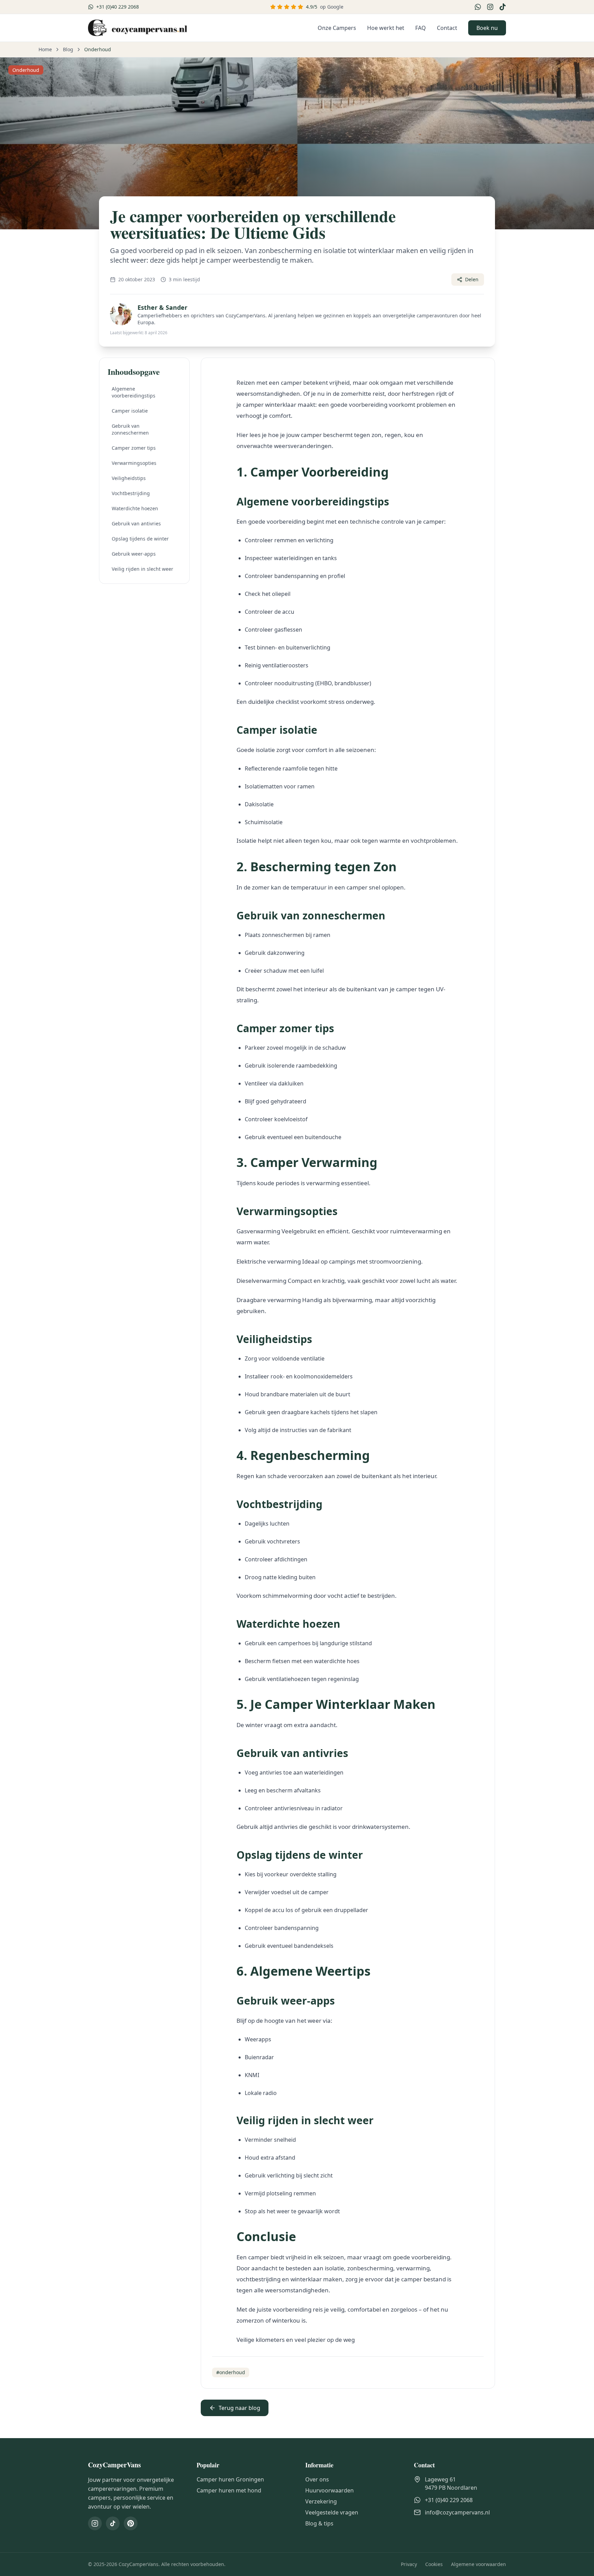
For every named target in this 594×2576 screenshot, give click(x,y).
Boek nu (487, 28)
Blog (68, 49)
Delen (472, 279)
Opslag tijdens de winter (140, 539)
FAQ (421, 28)
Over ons (317, 2479)
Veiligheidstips (129, 478)
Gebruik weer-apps (134, 554)
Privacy (409, 2564)
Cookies (434, 2564)
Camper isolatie (130, 411)
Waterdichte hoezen (135, 508)
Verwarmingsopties (134, 463)
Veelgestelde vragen (332, 2512)
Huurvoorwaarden (329, 2490)
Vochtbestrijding (131, 493)
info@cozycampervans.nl (457, 2512)
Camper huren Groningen (230, 2479)
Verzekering (321, 2501)
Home (45, 49)
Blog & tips (319, 2523)
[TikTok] (503, 7)
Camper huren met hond (229, 2490)
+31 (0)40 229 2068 (449, 2500)
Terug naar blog (239, 2408)
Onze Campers (337, 28)
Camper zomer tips (134, 448)
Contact (447, 28)
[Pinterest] (131, 2523)
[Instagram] (490, 7)
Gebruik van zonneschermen (130, 429)
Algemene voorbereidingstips (134, 392)
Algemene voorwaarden (478, 2564)
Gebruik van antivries (136, 523)
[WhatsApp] (478, 7)
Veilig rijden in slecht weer (142, 569)
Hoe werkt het (386, 28)
